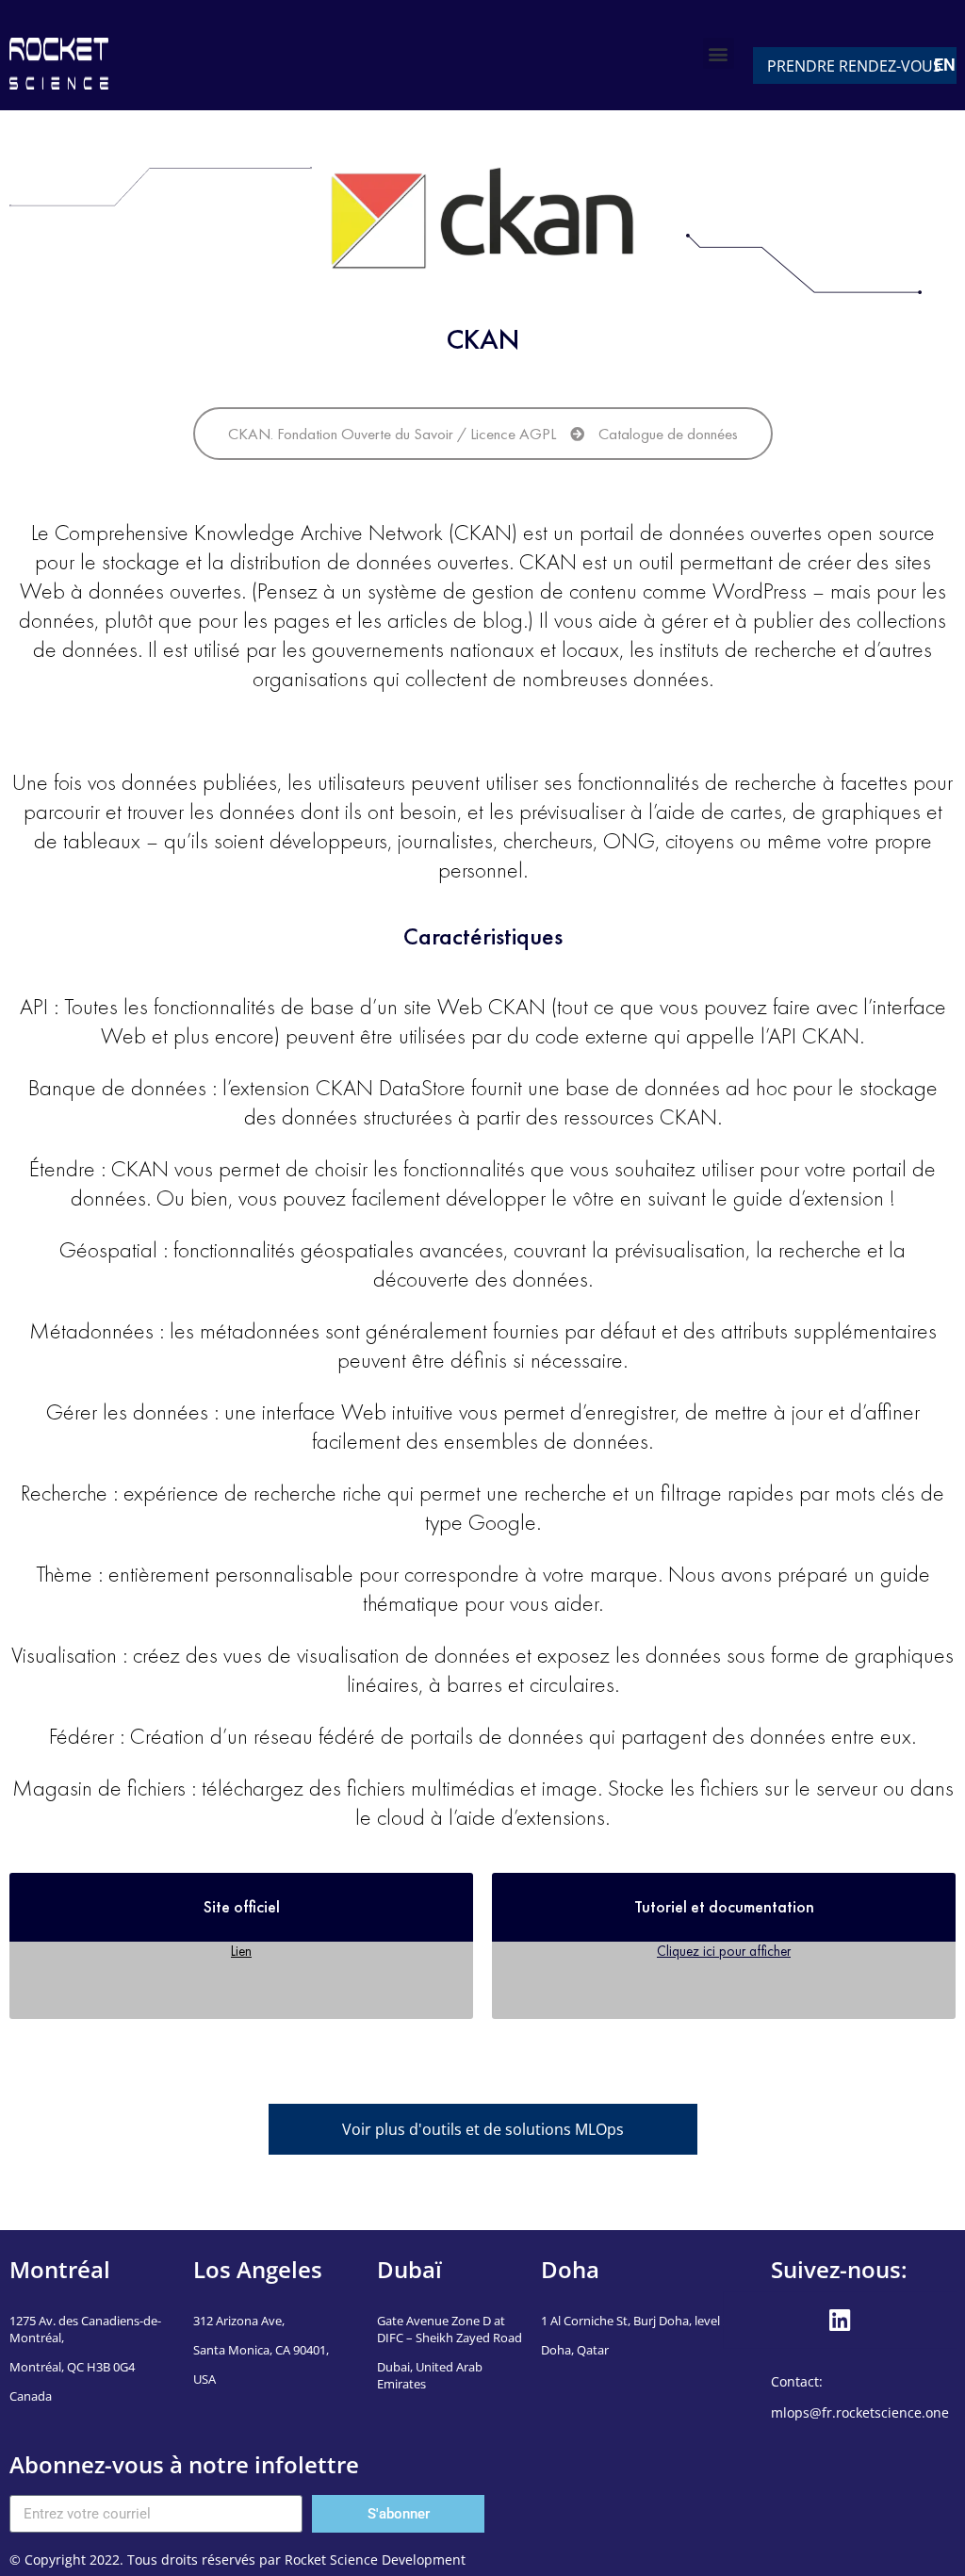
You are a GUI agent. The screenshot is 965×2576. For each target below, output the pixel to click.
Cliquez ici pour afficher (724, 1951)
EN (945, 65)
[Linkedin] (840, 2321)
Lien (241, 1951)
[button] (719, 53)
